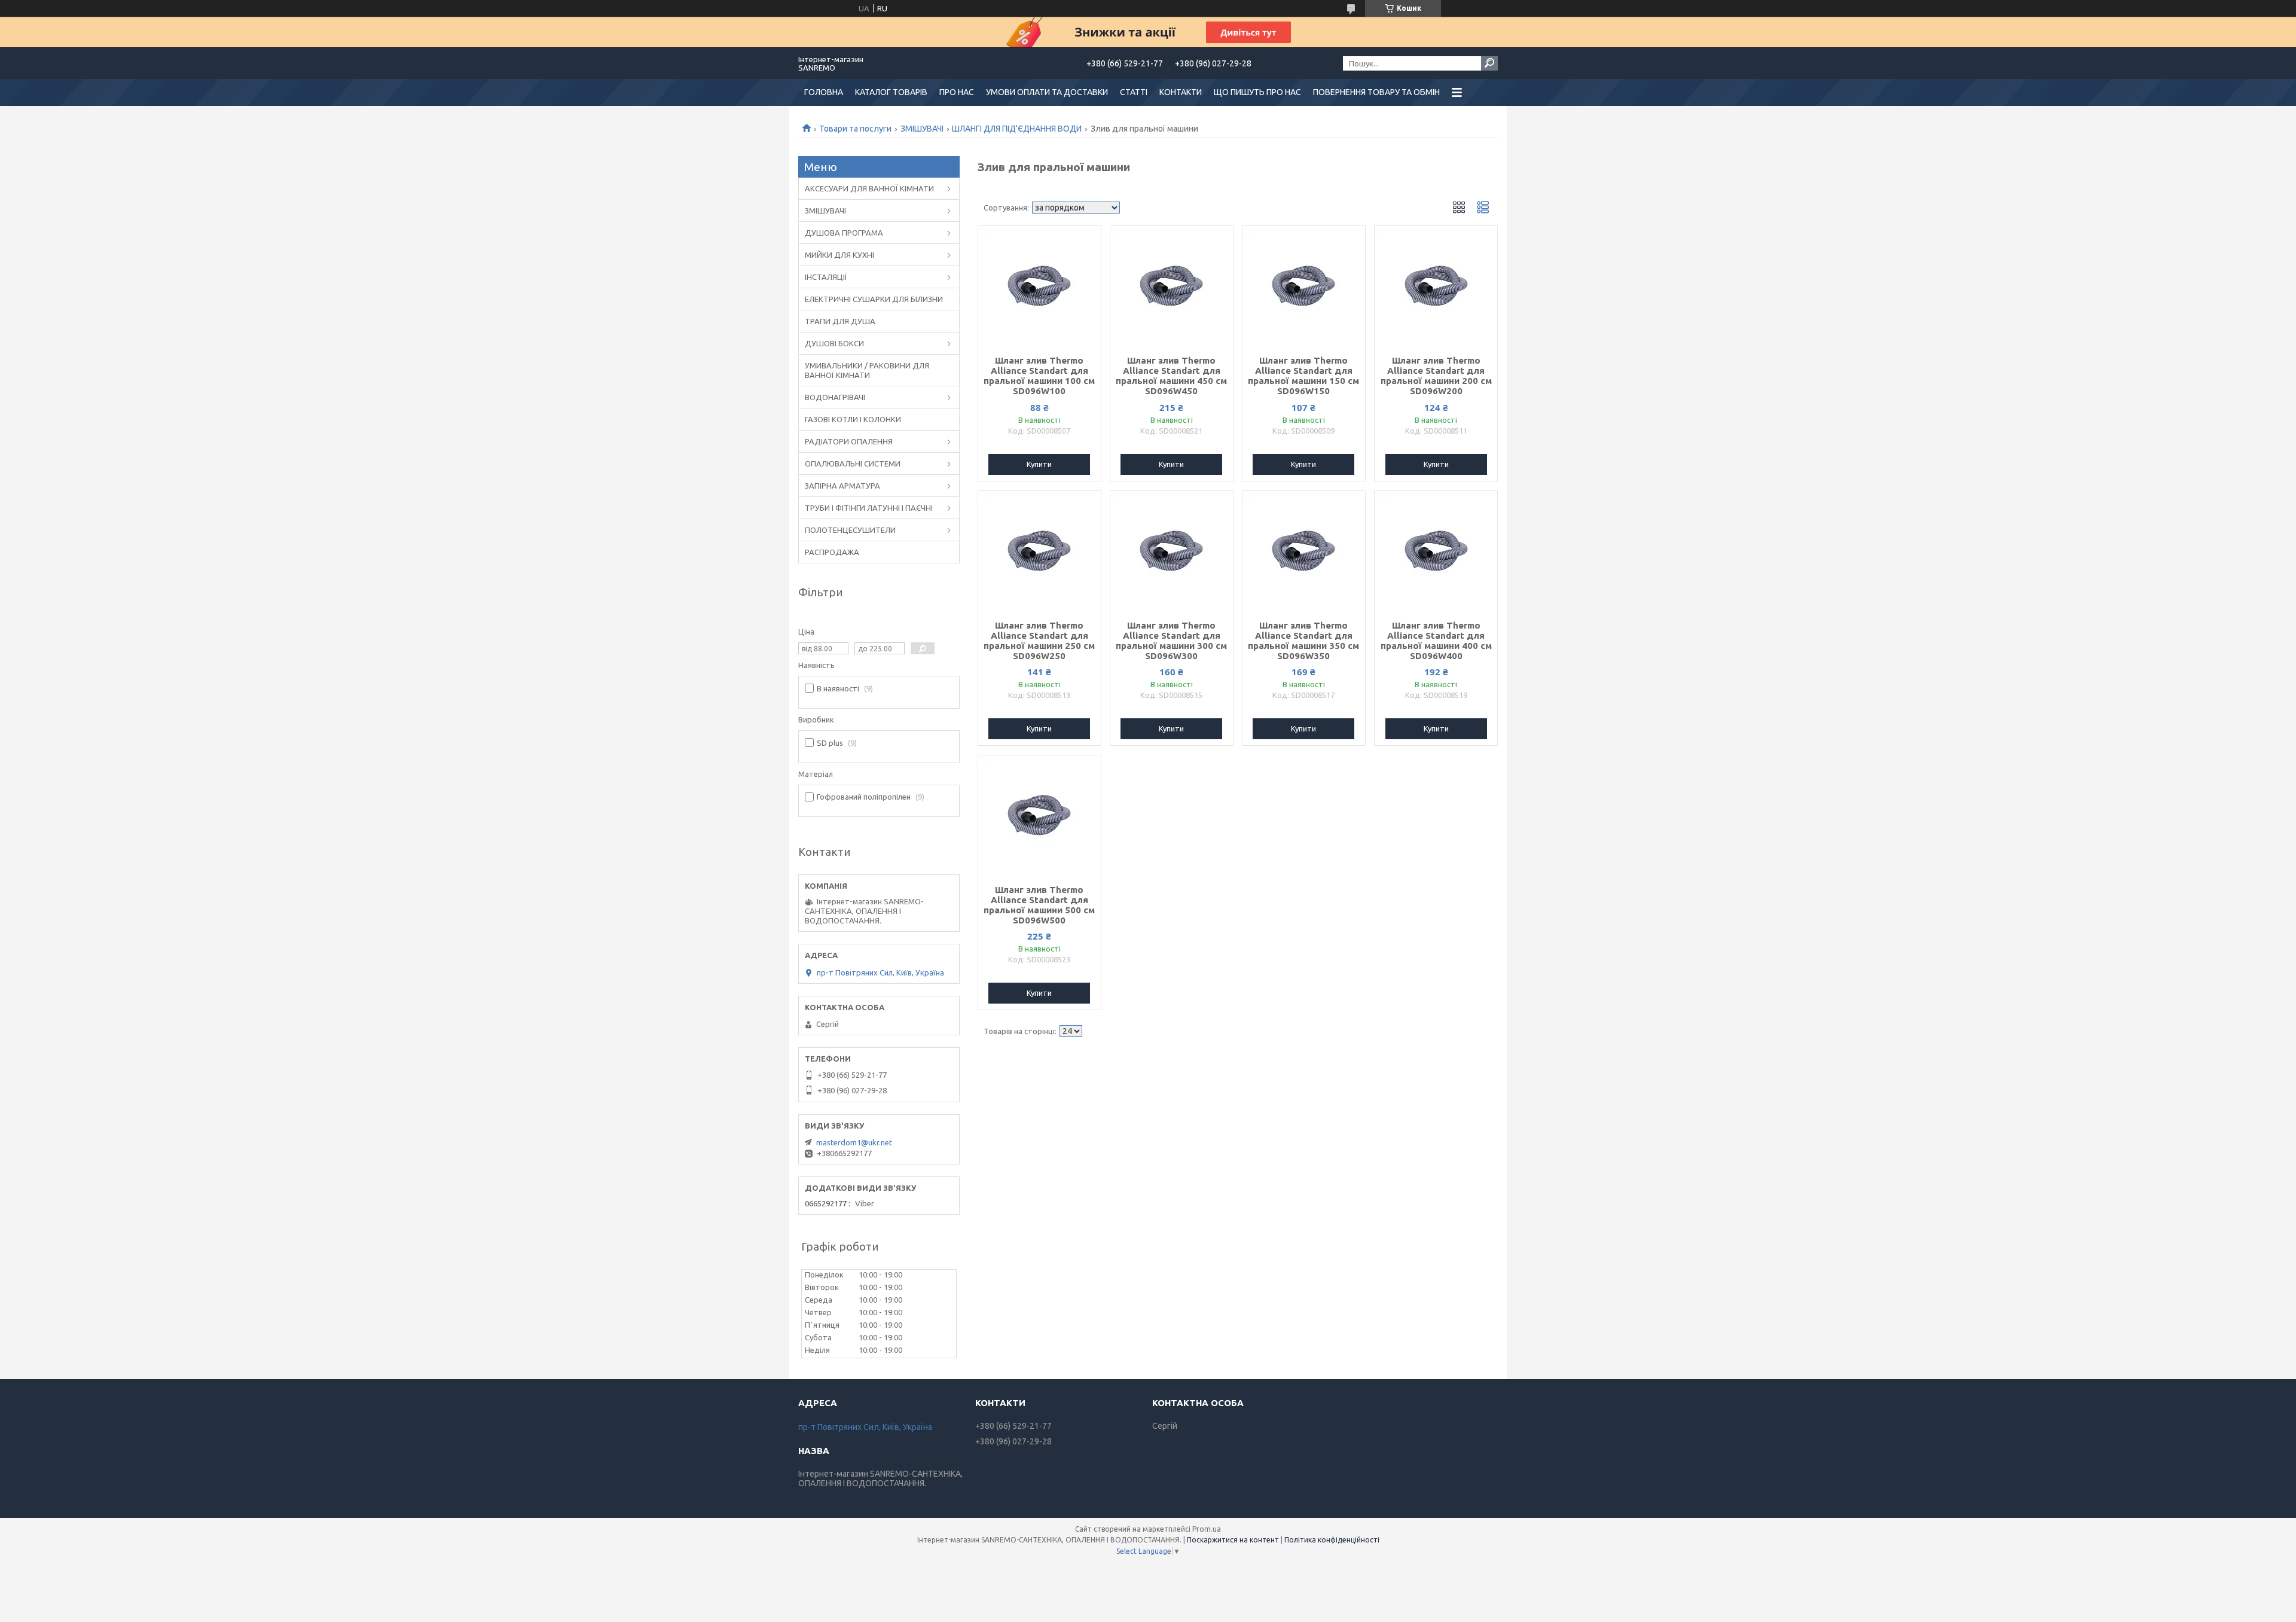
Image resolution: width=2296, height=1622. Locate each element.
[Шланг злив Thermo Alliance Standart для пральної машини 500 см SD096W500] (1039, 815)
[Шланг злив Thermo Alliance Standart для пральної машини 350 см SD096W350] (1304, 551)
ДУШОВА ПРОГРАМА (844, 233)
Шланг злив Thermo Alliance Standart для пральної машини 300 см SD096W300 (1171, 641)
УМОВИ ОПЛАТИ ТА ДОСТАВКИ (1047, 92)
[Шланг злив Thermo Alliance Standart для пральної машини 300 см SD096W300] (1172, 551)
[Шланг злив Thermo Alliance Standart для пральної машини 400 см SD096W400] (1436, 551)
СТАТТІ (1134, 92)
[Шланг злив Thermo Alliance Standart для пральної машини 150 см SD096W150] (1304, 286)
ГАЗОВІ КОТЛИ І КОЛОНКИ (853, 419)
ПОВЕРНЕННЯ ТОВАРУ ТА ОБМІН (1376, 92)
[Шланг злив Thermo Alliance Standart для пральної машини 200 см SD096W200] (1436, 286)
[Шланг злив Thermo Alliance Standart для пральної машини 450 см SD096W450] (1172, 286)
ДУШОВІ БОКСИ (834, 343)
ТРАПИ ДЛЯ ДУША (840, 321)
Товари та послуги (855, 129)
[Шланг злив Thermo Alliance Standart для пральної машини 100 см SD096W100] (1039, 286)
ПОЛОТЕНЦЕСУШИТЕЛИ (850, 530)
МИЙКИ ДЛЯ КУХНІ (839, 255)
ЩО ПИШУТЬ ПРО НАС (1257, 92)
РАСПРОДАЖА (832, 552)
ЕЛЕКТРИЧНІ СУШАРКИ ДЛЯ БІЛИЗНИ (874, 299)
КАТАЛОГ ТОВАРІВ (891, 92)
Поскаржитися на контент (1233, 1540)
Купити (1039, 464)
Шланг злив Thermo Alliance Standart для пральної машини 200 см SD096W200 (1436, 376)
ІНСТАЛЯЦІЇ (826, 277)
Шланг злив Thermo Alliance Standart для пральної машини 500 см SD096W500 (1039, 905)
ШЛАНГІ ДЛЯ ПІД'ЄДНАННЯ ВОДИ (1017, 129)
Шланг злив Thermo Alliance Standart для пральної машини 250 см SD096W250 (1039, 641)
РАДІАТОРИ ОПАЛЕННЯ (849, 441)
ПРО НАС (957, 92)
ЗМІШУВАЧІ (922, 129)
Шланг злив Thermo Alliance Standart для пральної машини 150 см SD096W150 (1303, 376)
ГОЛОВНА (824, 92)
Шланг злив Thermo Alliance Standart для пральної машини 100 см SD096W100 (1039, 376)
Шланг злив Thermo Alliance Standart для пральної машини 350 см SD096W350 (1303, 641)
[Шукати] (1489, 63)
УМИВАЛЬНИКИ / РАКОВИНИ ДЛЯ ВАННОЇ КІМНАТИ (867, 370)
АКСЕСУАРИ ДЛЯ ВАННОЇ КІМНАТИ (869, 188)
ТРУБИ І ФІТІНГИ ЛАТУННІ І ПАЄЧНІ (869, 508)
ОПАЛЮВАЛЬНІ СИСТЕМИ (853, 464)
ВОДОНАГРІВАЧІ (835, 397)
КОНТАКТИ (1181, 92)
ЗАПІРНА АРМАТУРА (842, 486)
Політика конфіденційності (1332, 1540)
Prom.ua (1207, 1529)
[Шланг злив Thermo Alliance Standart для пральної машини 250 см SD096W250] (1039, 551)
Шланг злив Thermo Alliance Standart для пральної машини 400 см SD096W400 (1436, 641)
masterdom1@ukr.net (854, 1142)
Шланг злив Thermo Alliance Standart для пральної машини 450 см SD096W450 (1171, 376)
